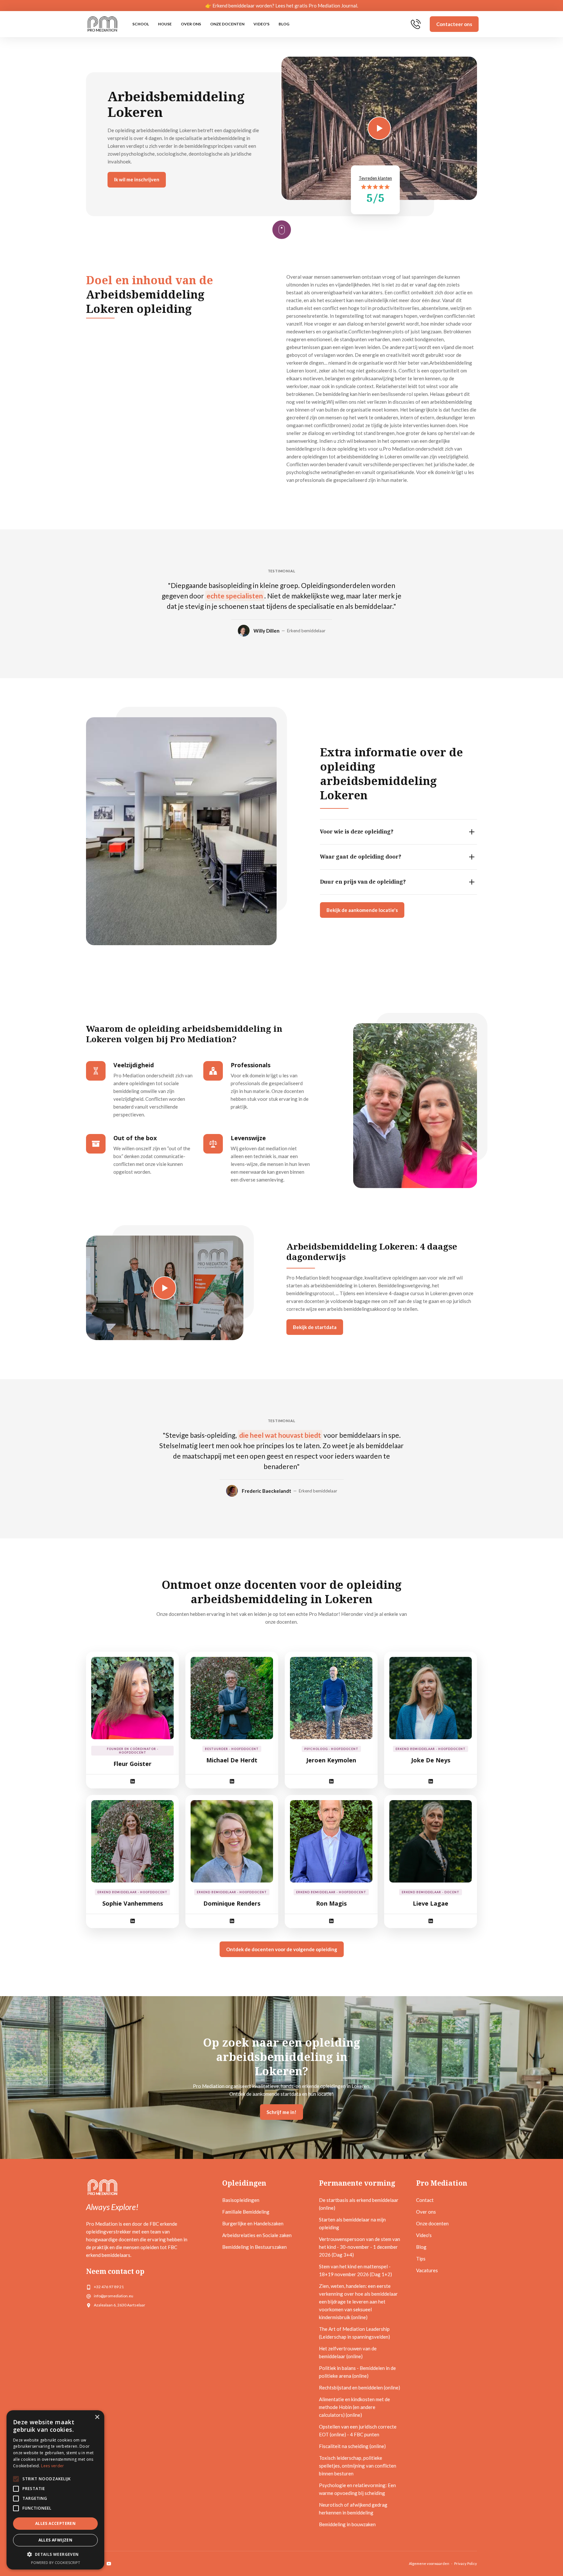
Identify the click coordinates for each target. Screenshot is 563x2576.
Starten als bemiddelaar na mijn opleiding (352, 2223)
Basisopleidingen (241, 2200)
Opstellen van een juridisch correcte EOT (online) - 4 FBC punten (358, 2430)
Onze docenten (227, 24)
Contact (425, 2200)
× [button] (97, 2417)
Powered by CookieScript (56, 2562)
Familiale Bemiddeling (246, 2212)
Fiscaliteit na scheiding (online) (352, 2446)
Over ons (191, 24)
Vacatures (427, 2270)
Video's (261, 24)
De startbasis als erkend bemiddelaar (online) (359, 2204)
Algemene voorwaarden (429, 2563)
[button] (55, 2555)
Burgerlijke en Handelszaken (253, 2223)
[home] (102, 24)
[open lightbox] (165, 1288)
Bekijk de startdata (315, 1327)
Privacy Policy (466, 2563)
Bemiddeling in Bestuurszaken (254, 2247)
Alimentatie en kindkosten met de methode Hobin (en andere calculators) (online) (354, 2407)
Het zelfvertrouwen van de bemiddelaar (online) (348, 2352)
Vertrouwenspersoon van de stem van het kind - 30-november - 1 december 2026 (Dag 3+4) (360, 2247)
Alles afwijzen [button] (56, 2540)
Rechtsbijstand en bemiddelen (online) (360, 2387)
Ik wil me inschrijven (137, 179)
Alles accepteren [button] (55, 2523)
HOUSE (165, 24)
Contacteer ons (454, 24)
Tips (421, 2259)
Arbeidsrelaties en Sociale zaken (257, 2235)
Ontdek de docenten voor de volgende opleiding (282, 1949)
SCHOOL (141, 24)
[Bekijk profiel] (132, 1698)
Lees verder (52, 2466)
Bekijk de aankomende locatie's (362, 910)
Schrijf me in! (281, 2112)
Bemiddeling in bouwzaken (347, 2524)
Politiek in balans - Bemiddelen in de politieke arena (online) (357, 2372)
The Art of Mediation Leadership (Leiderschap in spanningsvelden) (354, 2333)
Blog (284, 24)
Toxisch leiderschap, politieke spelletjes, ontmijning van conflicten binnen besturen (358, 2466)
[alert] (55, 2490)
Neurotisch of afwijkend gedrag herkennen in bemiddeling (353, 2509)
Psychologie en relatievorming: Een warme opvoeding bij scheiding (357, 2489)
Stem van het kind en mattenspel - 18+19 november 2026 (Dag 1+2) (355, 2270)
